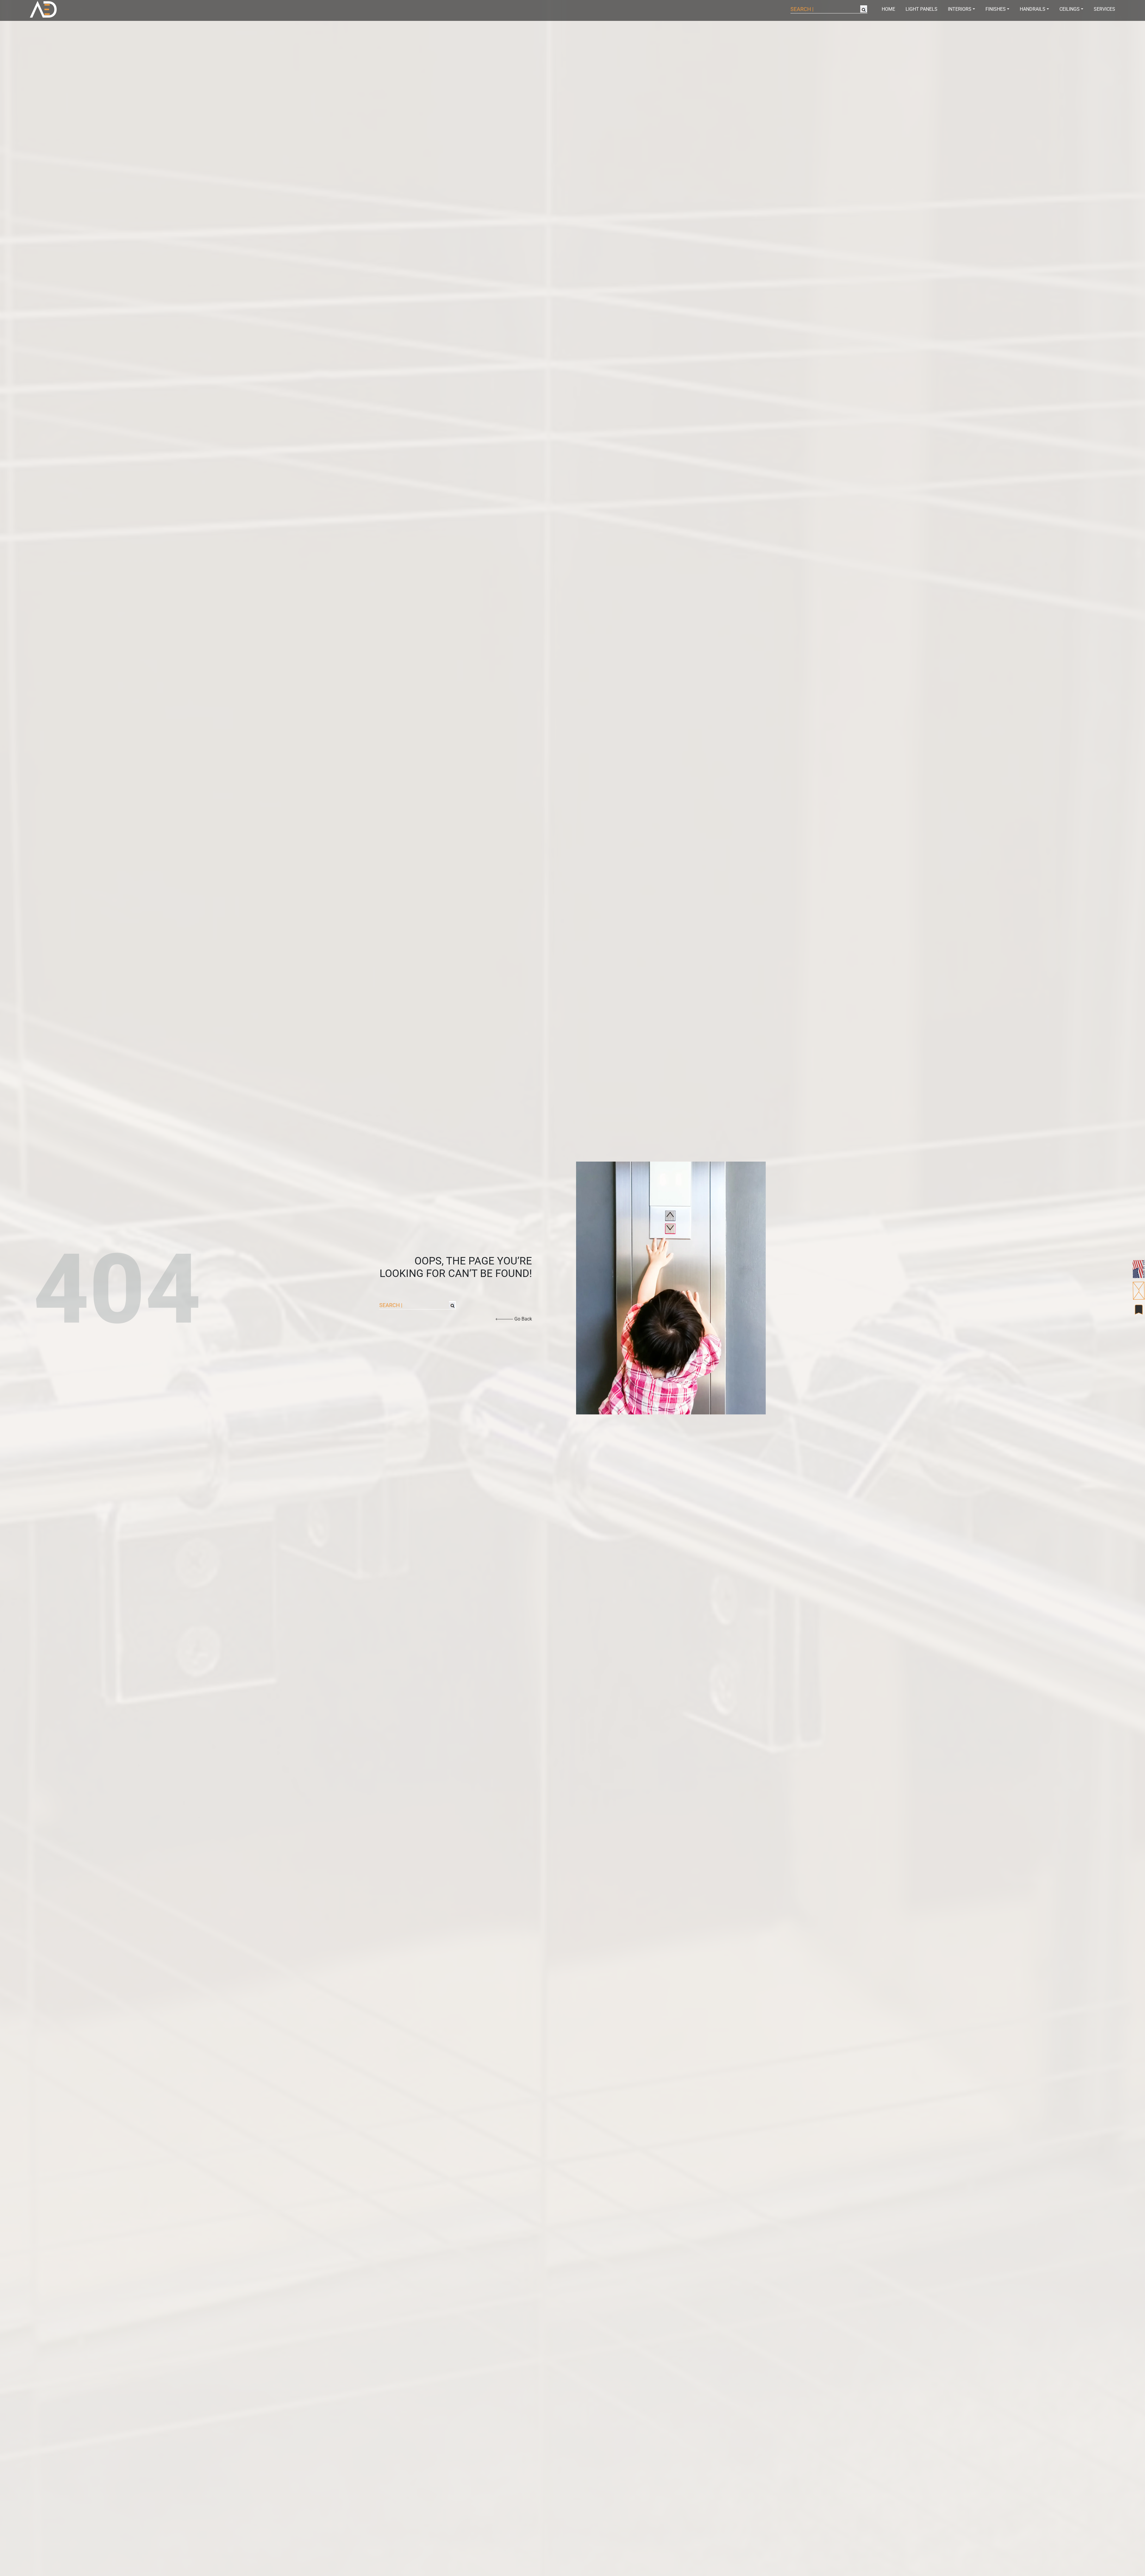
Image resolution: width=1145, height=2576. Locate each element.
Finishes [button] (996, 9)
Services (1104, 9)
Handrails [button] (1033, 9)
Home (888, 9)
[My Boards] (1139, 1310)
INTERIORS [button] (960, 9)
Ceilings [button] (1070, 9)
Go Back (523, 1319)
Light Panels (922, 9)
